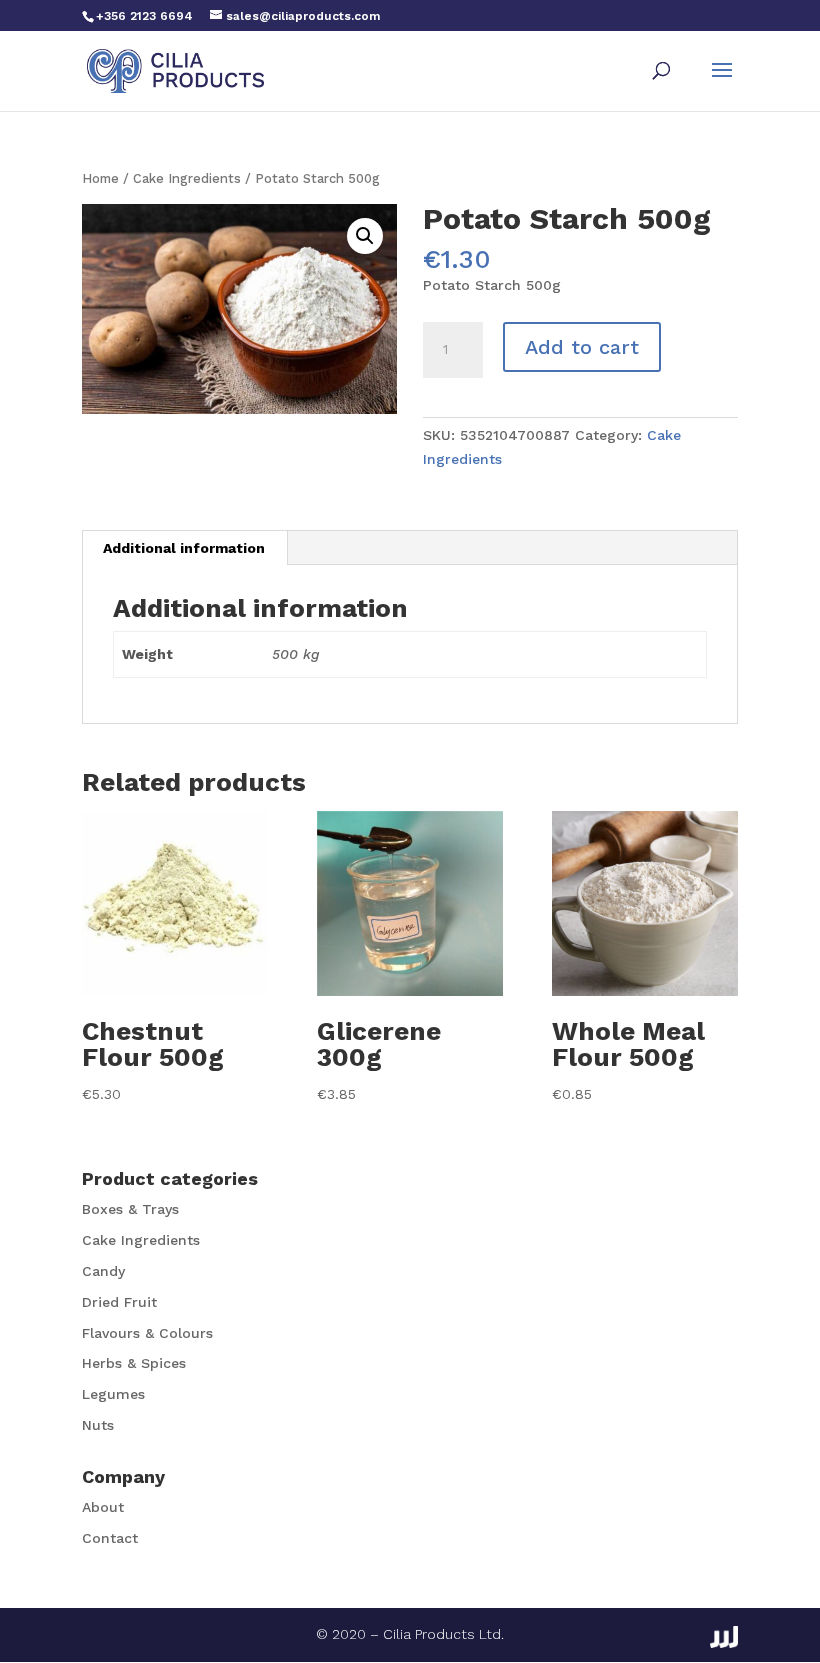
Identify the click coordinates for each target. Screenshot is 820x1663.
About (103, 1507)
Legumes (113, 1394)
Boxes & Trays (130, 1209)
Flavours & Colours (147, 1333)
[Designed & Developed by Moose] (724, 1637)
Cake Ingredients (187, 178)
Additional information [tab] (184, 548)
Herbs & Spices (134, 1363)
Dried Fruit (119, 1302)
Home (100, 178)
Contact (110, 1538)
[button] (365, 236)
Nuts (98, 1425)
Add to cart (582, 347)
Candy (103, 1271)
